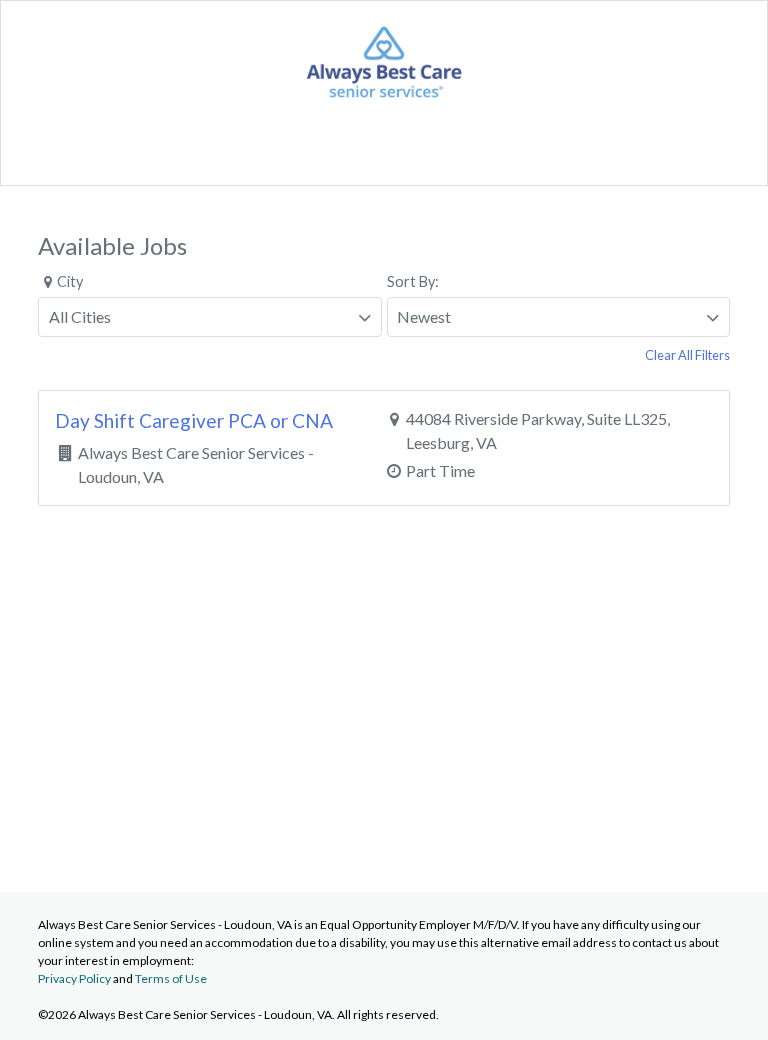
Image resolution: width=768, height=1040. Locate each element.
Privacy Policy (74, 978)
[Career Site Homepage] (384, 100)
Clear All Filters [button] (687, 355)
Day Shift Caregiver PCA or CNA (194, 420)
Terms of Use (171, 978)
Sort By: (413, 281)
